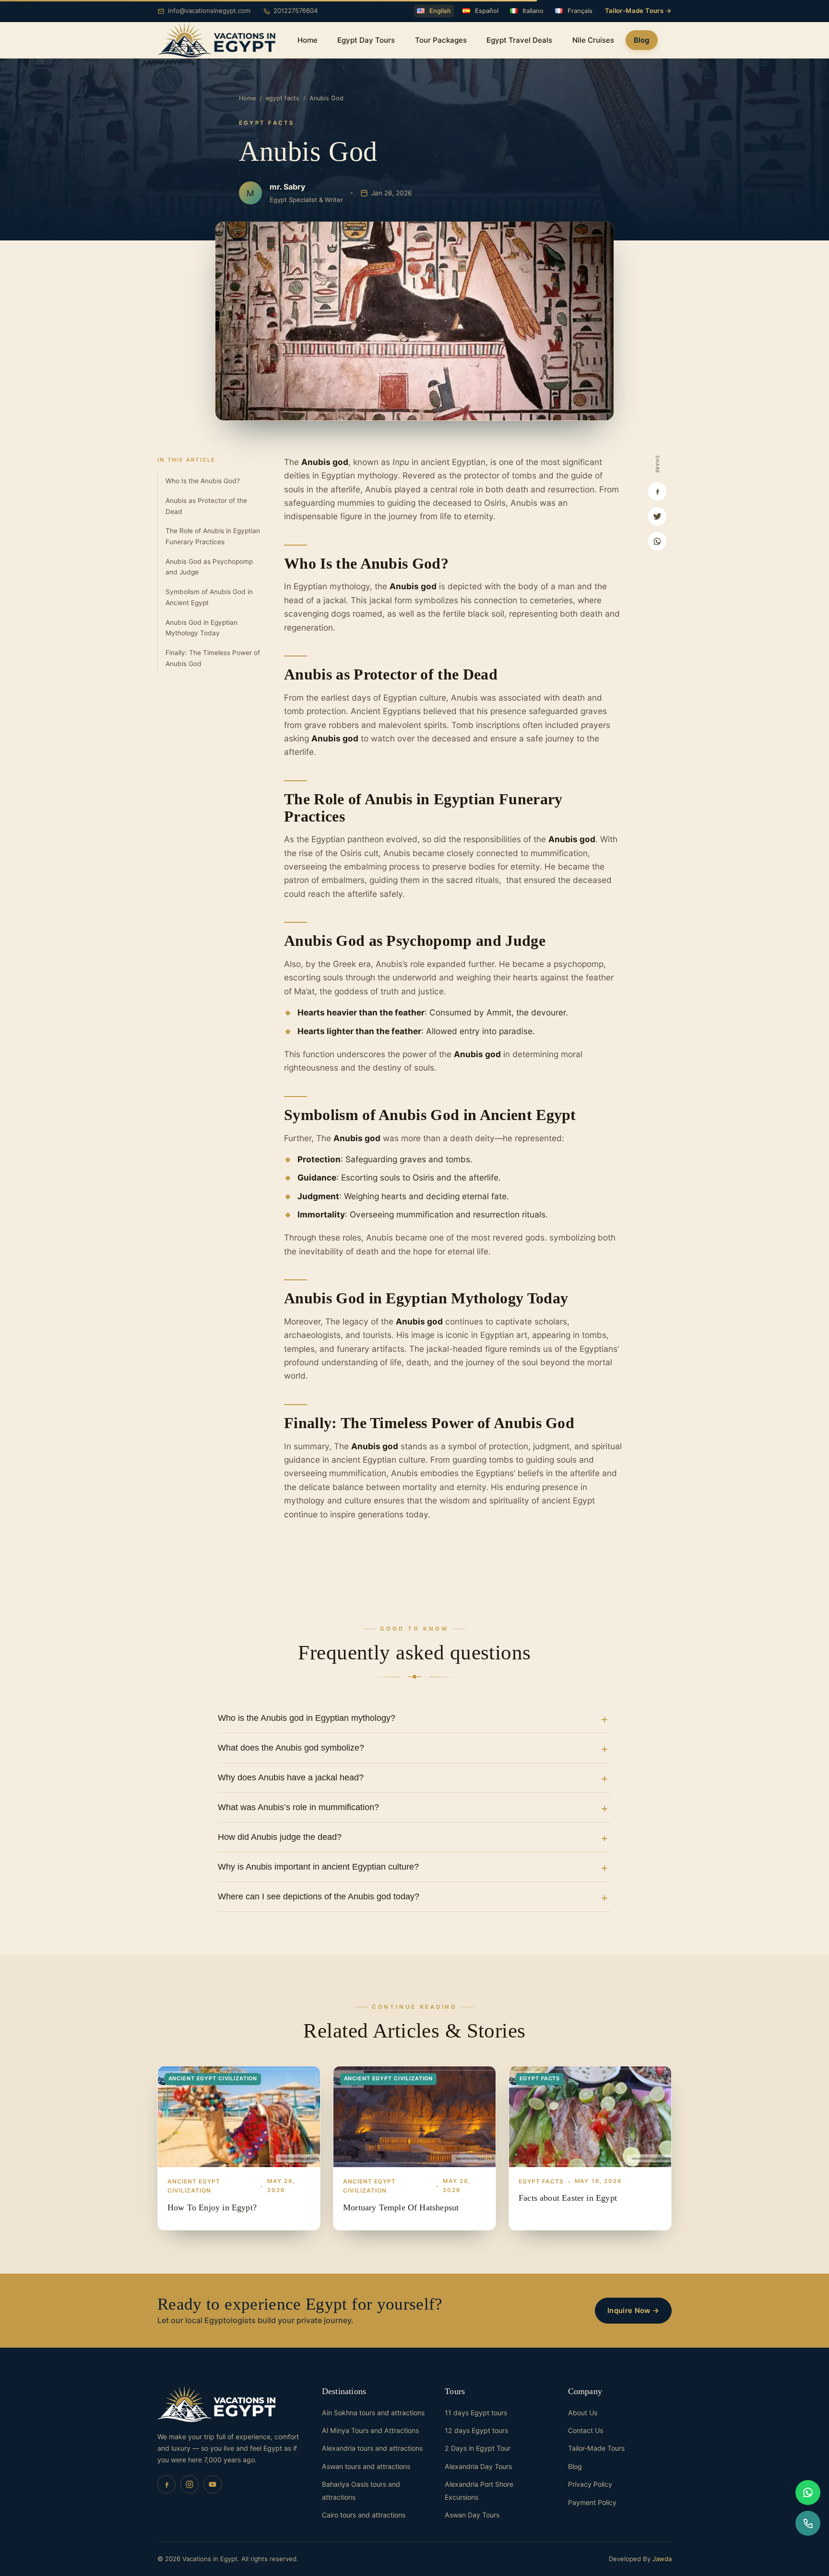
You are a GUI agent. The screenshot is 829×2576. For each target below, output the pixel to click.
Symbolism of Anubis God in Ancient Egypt (209, 597)
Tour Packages (441, 40)
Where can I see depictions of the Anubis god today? (319, 1896)
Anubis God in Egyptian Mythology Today (201, 628)
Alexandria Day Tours (478, 2466)
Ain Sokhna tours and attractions (373, 2413)
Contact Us (586, 2430)
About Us (583, 2413)
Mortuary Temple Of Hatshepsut (401, 2207)
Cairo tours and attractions (364, 2515)
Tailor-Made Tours (596, 2448)
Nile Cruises (593, 40)
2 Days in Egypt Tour (478, 2448)
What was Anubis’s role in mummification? (298, 1807)
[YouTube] (213, 2484)
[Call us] (808, 2523)
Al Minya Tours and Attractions (370, 2430)
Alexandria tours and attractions (372, 2448)
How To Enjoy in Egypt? (212, 2207)
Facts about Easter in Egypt (568, 2198)
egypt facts (283, 98)
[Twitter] (657, 516)
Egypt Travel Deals (519, 40)
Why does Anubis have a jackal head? (291, 1777)
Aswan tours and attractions (366, 2466)
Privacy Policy (590, 2484)
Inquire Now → (633, 2311)
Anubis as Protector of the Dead (206, 506)
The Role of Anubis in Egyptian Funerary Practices (213, 536)
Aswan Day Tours (472, 2515)
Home (308, 40)
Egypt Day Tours (366, 40)
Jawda (662, 2559)
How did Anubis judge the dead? (280, 1837)
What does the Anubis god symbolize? (291, 1748)
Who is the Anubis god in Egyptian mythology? (307, 1718)
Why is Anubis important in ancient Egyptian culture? (318, 1867)
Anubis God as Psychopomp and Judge (209, 567)
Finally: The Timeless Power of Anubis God (213, 658)
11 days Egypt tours (476, 2413)
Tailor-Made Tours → (638, 11)
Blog (642, 40)
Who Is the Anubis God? (203, 481)
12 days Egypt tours (476, 2430)
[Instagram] (189, 2484)
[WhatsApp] (657, 541)
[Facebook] (657, 491)
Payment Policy (592, 2502)
